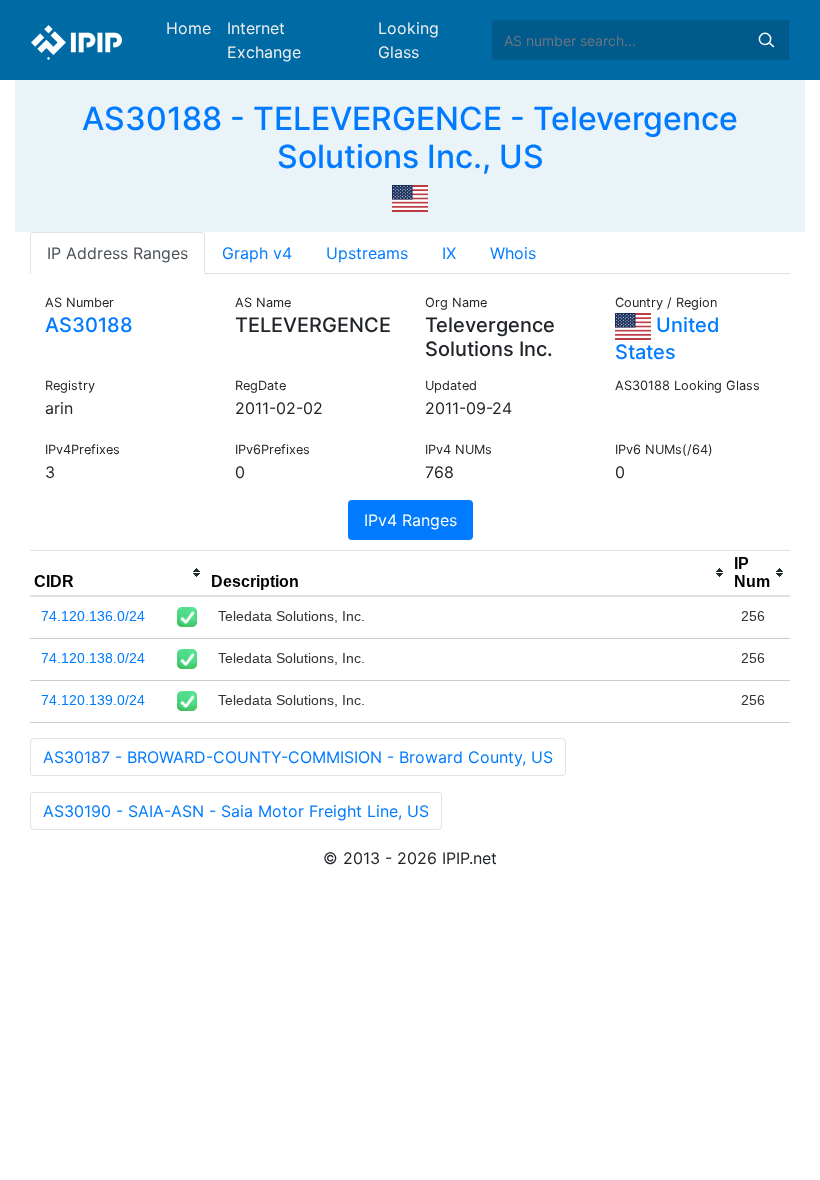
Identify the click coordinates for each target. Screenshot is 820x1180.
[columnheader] (118, 573)
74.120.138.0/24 (93, 658)
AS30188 (89, 325)
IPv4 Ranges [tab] (410, 520)
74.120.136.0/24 (93, 616)
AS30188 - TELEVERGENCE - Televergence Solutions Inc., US (410, 137)
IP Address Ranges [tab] (117, 253)
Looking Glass (408, 40)
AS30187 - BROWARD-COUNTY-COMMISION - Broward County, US (298, 757)
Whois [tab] (513, 253)
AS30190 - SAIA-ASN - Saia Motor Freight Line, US (236, 811)
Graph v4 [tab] (257, 253)
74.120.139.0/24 (93, 700)
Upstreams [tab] (367, 253)
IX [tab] (449, 253)
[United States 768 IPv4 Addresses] (410, 197)
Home (188, 28)
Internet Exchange (264, 40)
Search (766, 40)
